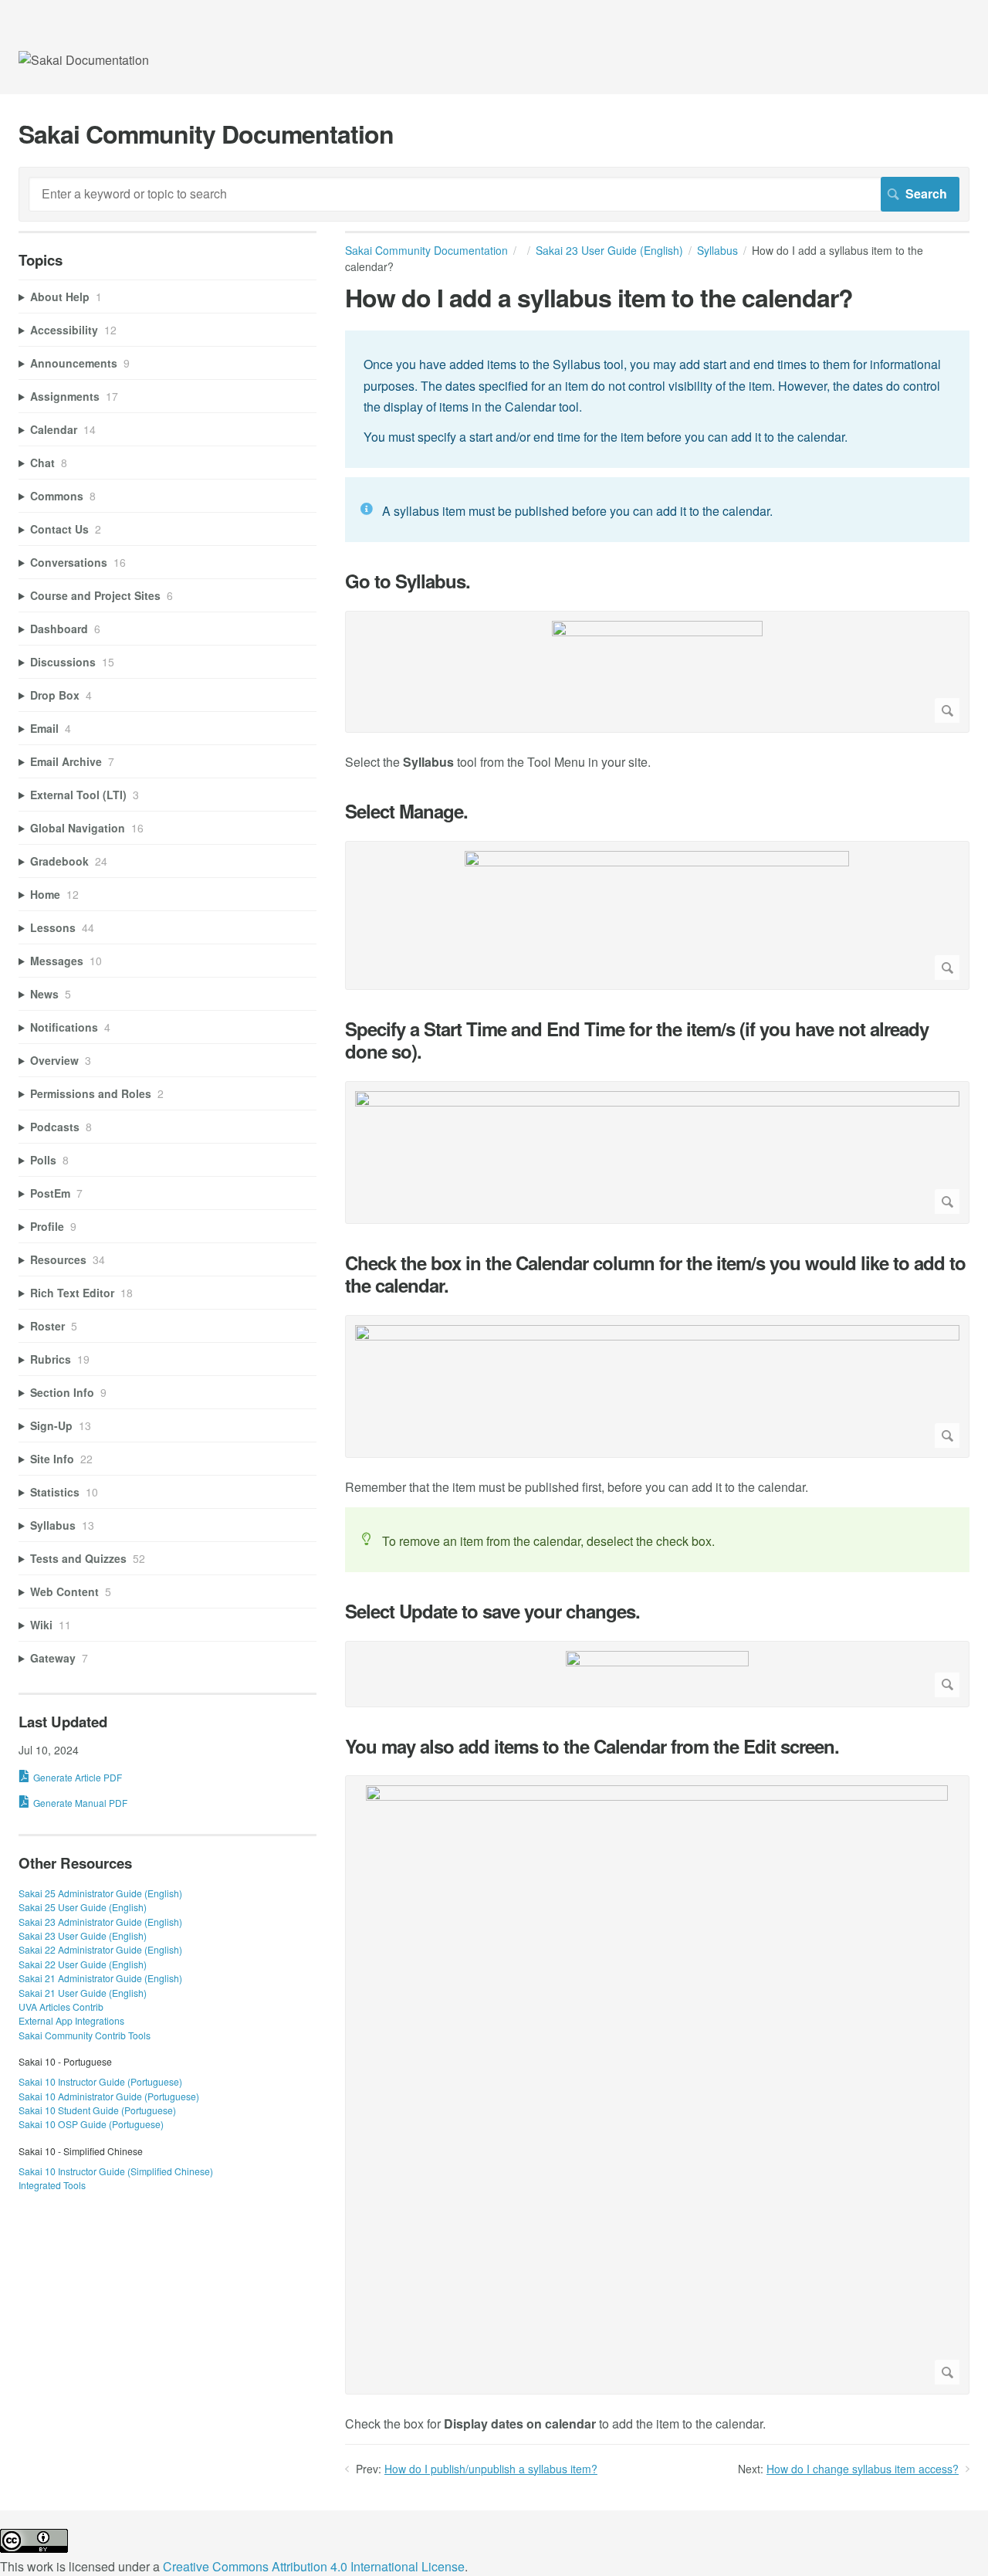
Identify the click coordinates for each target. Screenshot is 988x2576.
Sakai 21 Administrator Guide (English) (100, 1978)
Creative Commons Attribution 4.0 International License (314, 2566)
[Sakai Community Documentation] (84, 60)
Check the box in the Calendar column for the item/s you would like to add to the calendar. (655, 1274)
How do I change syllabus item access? (863, 2469)
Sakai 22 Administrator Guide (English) (100, 1949)
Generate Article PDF (78, 1777)
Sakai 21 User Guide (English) (83, 1993)
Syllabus (717, 250)
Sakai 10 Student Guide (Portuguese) (97, 2110)
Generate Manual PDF (80, 1803)
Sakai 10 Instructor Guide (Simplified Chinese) (116, 2171)
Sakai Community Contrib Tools (85, 2035)
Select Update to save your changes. (492, 1611)
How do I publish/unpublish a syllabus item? (491, 2469)
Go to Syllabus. (408, 581)
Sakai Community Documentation (426, 250)
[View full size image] (657, 672)
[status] (657, 399)
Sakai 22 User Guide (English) (83, 1964)
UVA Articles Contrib (61, 2007)
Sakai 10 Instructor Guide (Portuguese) (100, 2081)
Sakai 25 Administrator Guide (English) (100, 1893)
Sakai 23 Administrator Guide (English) (100, 1922)
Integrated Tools (52, 2185)
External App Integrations (71, 2020)
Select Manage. (406, 811)
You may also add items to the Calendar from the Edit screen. (592, 1746)
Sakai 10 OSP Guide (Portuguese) (91, 2124)
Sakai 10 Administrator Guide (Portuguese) (109, 2096)
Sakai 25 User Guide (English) (83, 1907)
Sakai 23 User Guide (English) (609, 250)
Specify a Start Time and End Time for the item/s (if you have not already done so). (637, 1040)
